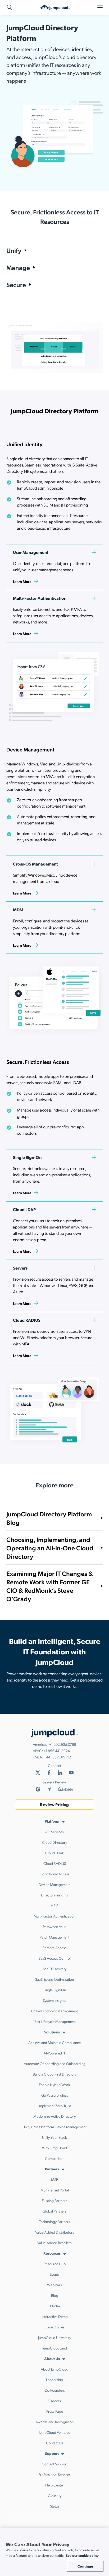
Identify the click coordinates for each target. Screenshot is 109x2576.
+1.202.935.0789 (63, 1744)
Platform (52, 1821)
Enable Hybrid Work (54, 2085)
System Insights (54, 2000)
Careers (55, 2401)
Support (52, 2453)
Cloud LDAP (24, 1209)
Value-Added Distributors (55, 2232)
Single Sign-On (27, 1157)
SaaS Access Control (55, 1958)
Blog (55, 2295)
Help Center (55, 2485)
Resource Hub (55, 2264)
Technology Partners (54, 2221)
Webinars (54, 2285)
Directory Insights (54, 1895)
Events (55, 2274)
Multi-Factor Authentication (40, 598)
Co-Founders (55, 2390)
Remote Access (54, 1948)
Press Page (55, 2411)
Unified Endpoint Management (54, 2011)
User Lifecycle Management (54, 2021)
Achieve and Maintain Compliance (54, 2042)
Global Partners (54, 2211)
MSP (54, 2179)
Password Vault (55, 1926)
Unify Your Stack (54, 2137)
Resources (52, 2253)
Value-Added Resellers (54, 2243)
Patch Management (54, 1937)
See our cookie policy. (83, 2555)
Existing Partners (54, 2200)
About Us (52, 2358)
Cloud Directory (54, 1842)
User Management (31, 552)
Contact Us (55, 2443)
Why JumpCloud (54, 2148)
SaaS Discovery (55, 1969)
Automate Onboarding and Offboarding (55, 2063)
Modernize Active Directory (54, 2116)
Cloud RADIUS (27, 1320)
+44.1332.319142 (57, 1757)
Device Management (54, 1884)
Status (55, 2506)
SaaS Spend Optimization (54, 1979)
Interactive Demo (55, 2316)
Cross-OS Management (35, 864)
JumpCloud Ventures (54, 2432)
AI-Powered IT (54, 2053)
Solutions (52, 2032)
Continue (85, 2566)
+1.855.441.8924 (57, 1751)
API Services (54, 1832)
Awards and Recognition (54, 2422)
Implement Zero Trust (55, 2106)
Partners (52, 2169)
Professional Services (54, 2474)
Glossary (55, 2495)
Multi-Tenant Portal (55, 2190)
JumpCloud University (54, 2337)
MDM (18, 910)
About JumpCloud (54, 2369)
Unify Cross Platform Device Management (54, 2127)
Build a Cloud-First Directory (55, 2074)
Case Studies (55, 2327)
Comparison (55, 2158)
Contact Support (55, 2464)
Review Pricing (54, 1804)
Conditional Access (55, 1874)
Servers (20, 1268)
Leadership (54, 2380)
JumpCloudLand (55, 2348)
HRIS (54, 1905)
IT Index (55, 2306)
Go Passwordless (55, 2095)
